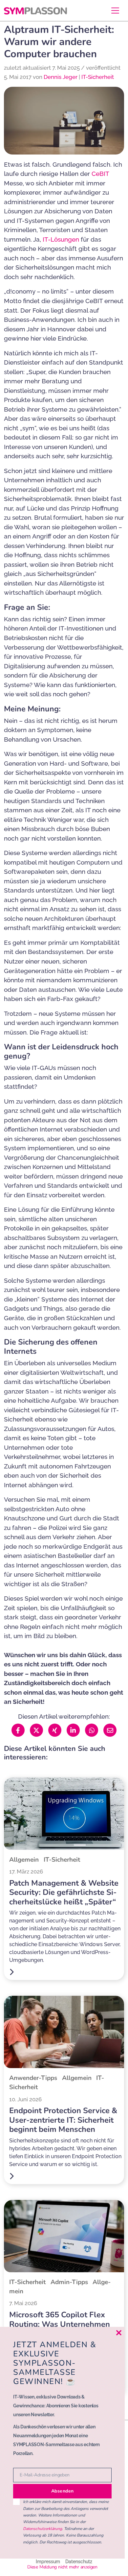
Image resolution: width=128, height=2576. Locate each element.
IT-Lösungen (61, 239)
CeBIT (100, 174)
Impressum (48, 2561)
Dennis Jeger (61, 77)
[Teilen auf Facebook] (18, 1730)
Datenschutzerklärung (43, 2529)
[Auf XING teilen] (55, 1730)
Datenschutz (79, 2561)
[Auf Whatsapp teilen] (92, 1730)
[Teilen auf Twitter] (36, 1730)
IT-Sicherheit (98, 77)
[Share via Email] (110, 1730)
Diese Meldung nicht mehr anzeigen (62, 2567)
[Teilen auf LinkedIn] (73, 1730)
